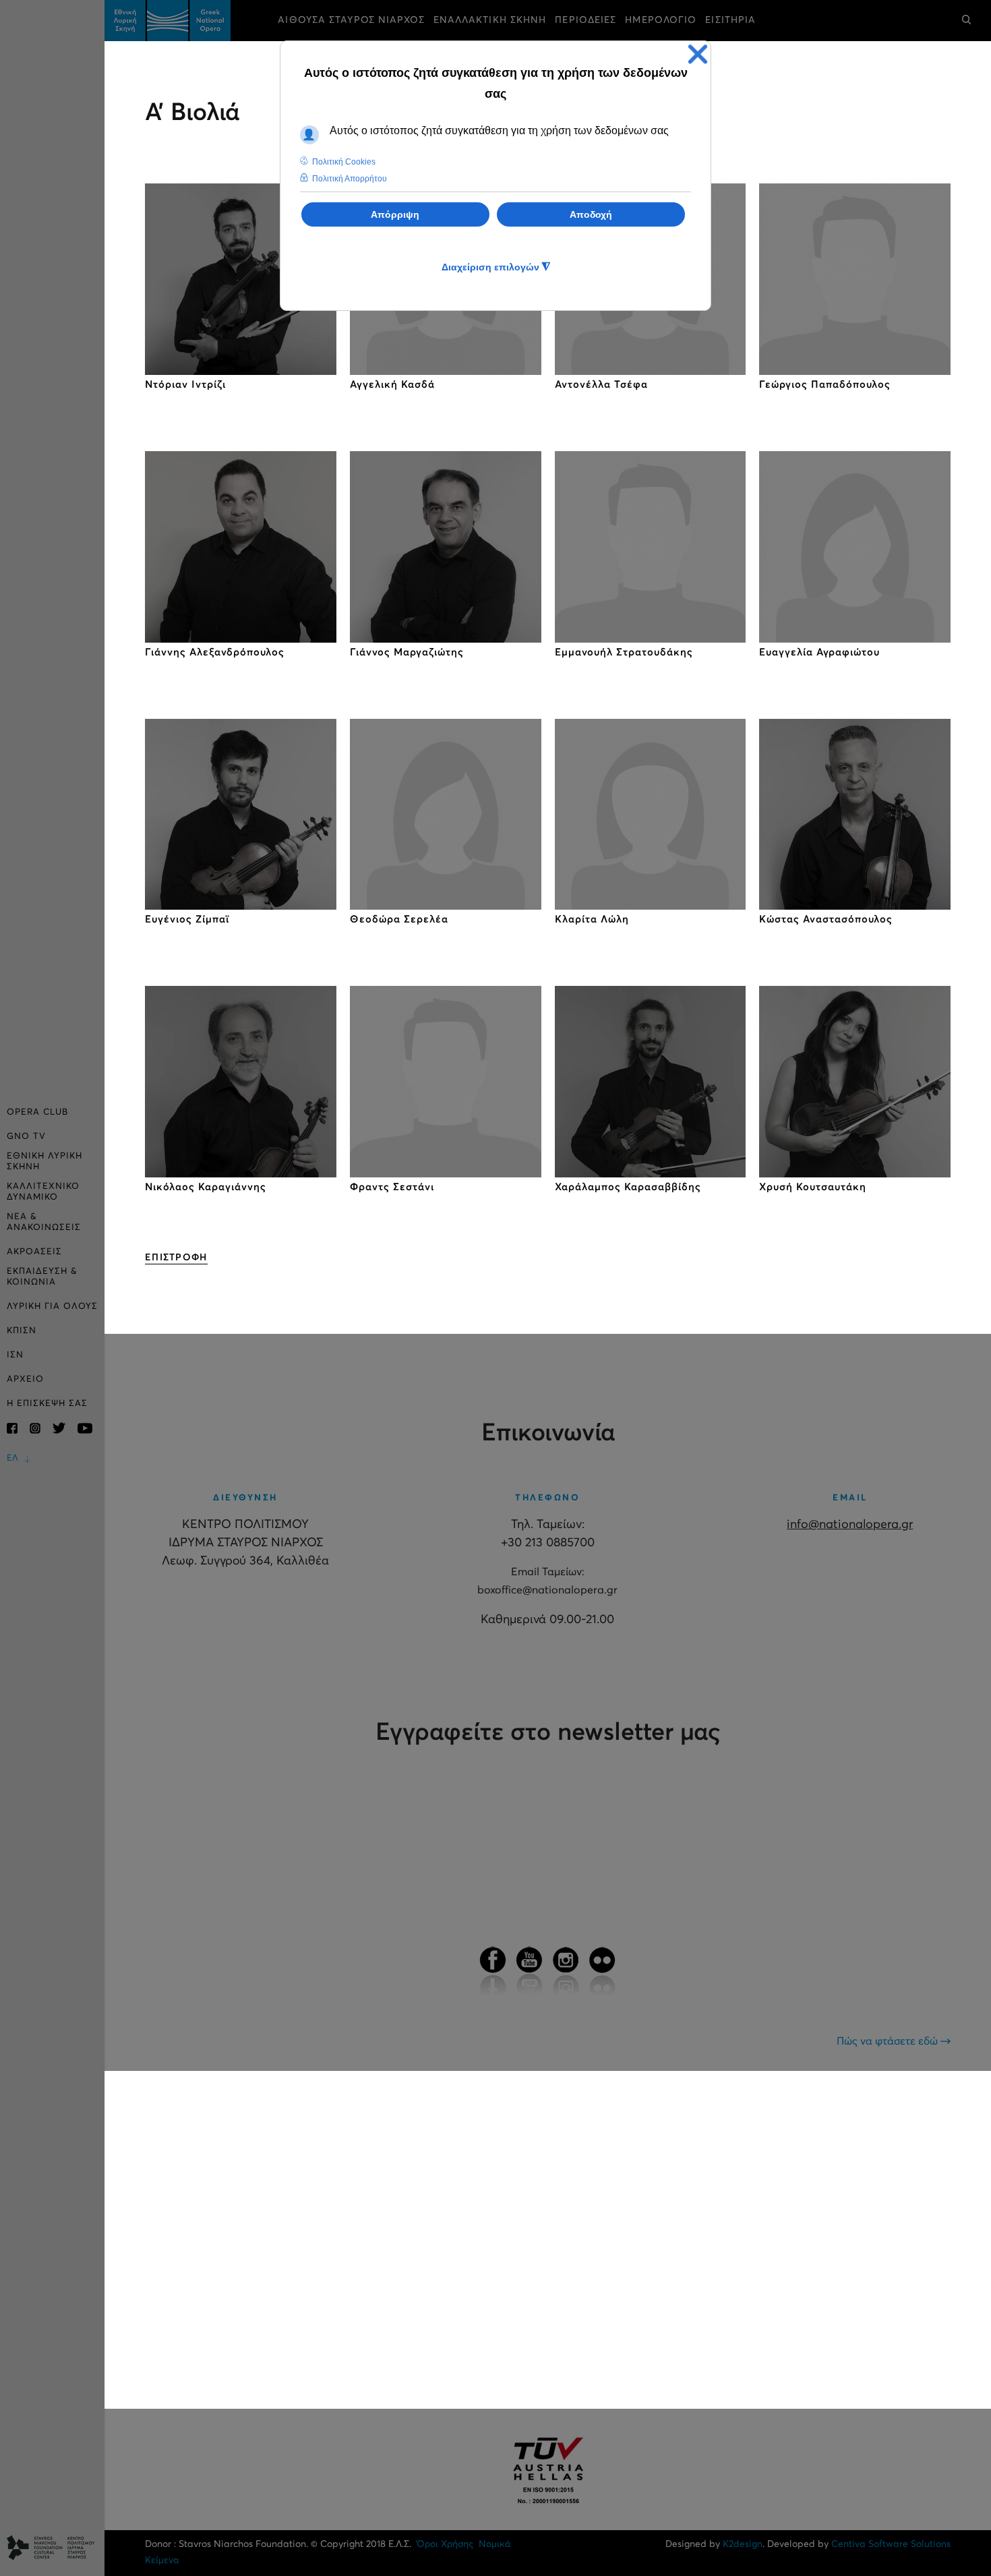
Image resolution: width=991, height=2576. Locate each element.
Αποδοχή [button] (591, 214)
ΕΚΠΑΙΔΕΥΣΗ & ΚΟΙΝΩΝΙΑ (42, 1277)
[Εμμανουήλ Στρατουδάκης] (651, 547)
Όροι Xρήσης (445, 2544)
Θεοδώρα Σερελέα (399, 919)
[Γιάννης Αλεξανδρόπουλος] (241, 547)
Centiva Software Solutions (891, 2544)
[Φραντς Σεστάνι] (446, 1082)
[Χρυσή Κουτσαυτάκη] (855, 1082)
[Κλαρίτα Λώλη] (651, 815)
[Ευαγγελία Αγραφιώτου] (855, 547)
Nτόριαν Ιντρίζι (185, 385)
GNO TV (26, 1137)
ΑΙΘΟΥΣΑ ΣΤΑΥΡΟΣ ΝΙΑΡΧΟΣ (351, 20)
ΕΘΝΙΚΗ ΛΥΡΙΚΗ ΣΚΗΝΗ (44, 1162)
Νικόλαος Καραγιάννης (206, 1187)
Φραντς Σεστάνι (392, 1187)
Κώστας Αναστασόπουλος (826, 919)
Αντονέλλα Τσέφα (601, 385)
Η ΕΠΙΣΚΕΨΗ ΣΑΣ (47, 1404)
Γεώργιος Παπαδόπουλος (825, 385)
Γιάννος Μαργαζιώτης (407, 652)
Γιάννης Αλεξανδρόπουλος (215, 652)
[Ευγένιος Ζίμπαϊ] (241, 815)
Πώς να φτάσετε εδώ (889, 2041)
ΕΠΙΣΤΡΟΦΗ (176, 1258)
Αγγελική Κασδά (392, 385)
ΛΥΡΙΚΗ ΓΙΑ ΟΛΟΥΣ (52, 1307)
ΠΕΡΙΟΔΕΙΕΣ (585, 20)
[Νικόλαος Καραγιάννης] (241, 1082)
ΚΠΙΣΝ (22, 1331)
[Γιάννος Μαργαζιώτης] (446, 547)
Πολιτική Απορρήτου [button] (350, 179)
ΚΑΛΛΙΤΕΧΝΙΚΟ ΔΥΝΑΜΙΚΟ (43, 1192)
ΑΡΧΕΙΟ (25, 1379)
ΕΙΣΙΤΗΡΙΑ (730, 20)
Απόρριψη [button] (395, 214)
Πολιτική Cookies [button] (344, 162)
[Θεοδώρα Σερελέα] (446, 815)
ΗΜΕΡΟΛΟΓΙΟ (661, 20)
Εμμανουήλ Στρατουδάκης (624, 652)
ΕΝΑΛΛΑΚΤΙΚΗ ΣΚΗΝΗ (490, 20)
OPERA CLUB (37, 1112)
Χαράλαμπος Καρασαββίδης (628, 1187)
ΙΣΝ (15, 1355)
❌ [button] (698, 54)
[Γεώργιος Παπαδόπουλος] (855, 279)
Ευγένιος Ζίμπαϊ (187, 919)
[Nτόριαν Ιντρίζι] (241, 279)
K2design (743, 2544)
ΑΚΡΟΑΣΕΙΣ (34, 1252)
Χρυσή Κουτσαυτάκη (813, 1187)
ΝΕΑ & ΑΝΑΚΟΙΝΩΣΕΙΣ (44, 1222)
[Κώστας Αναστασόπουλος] (855, 815)
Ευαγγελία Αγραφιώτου (819, 652)
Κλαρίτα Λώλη (592, 919)
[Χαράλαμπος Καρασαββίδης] (651, 1082)
